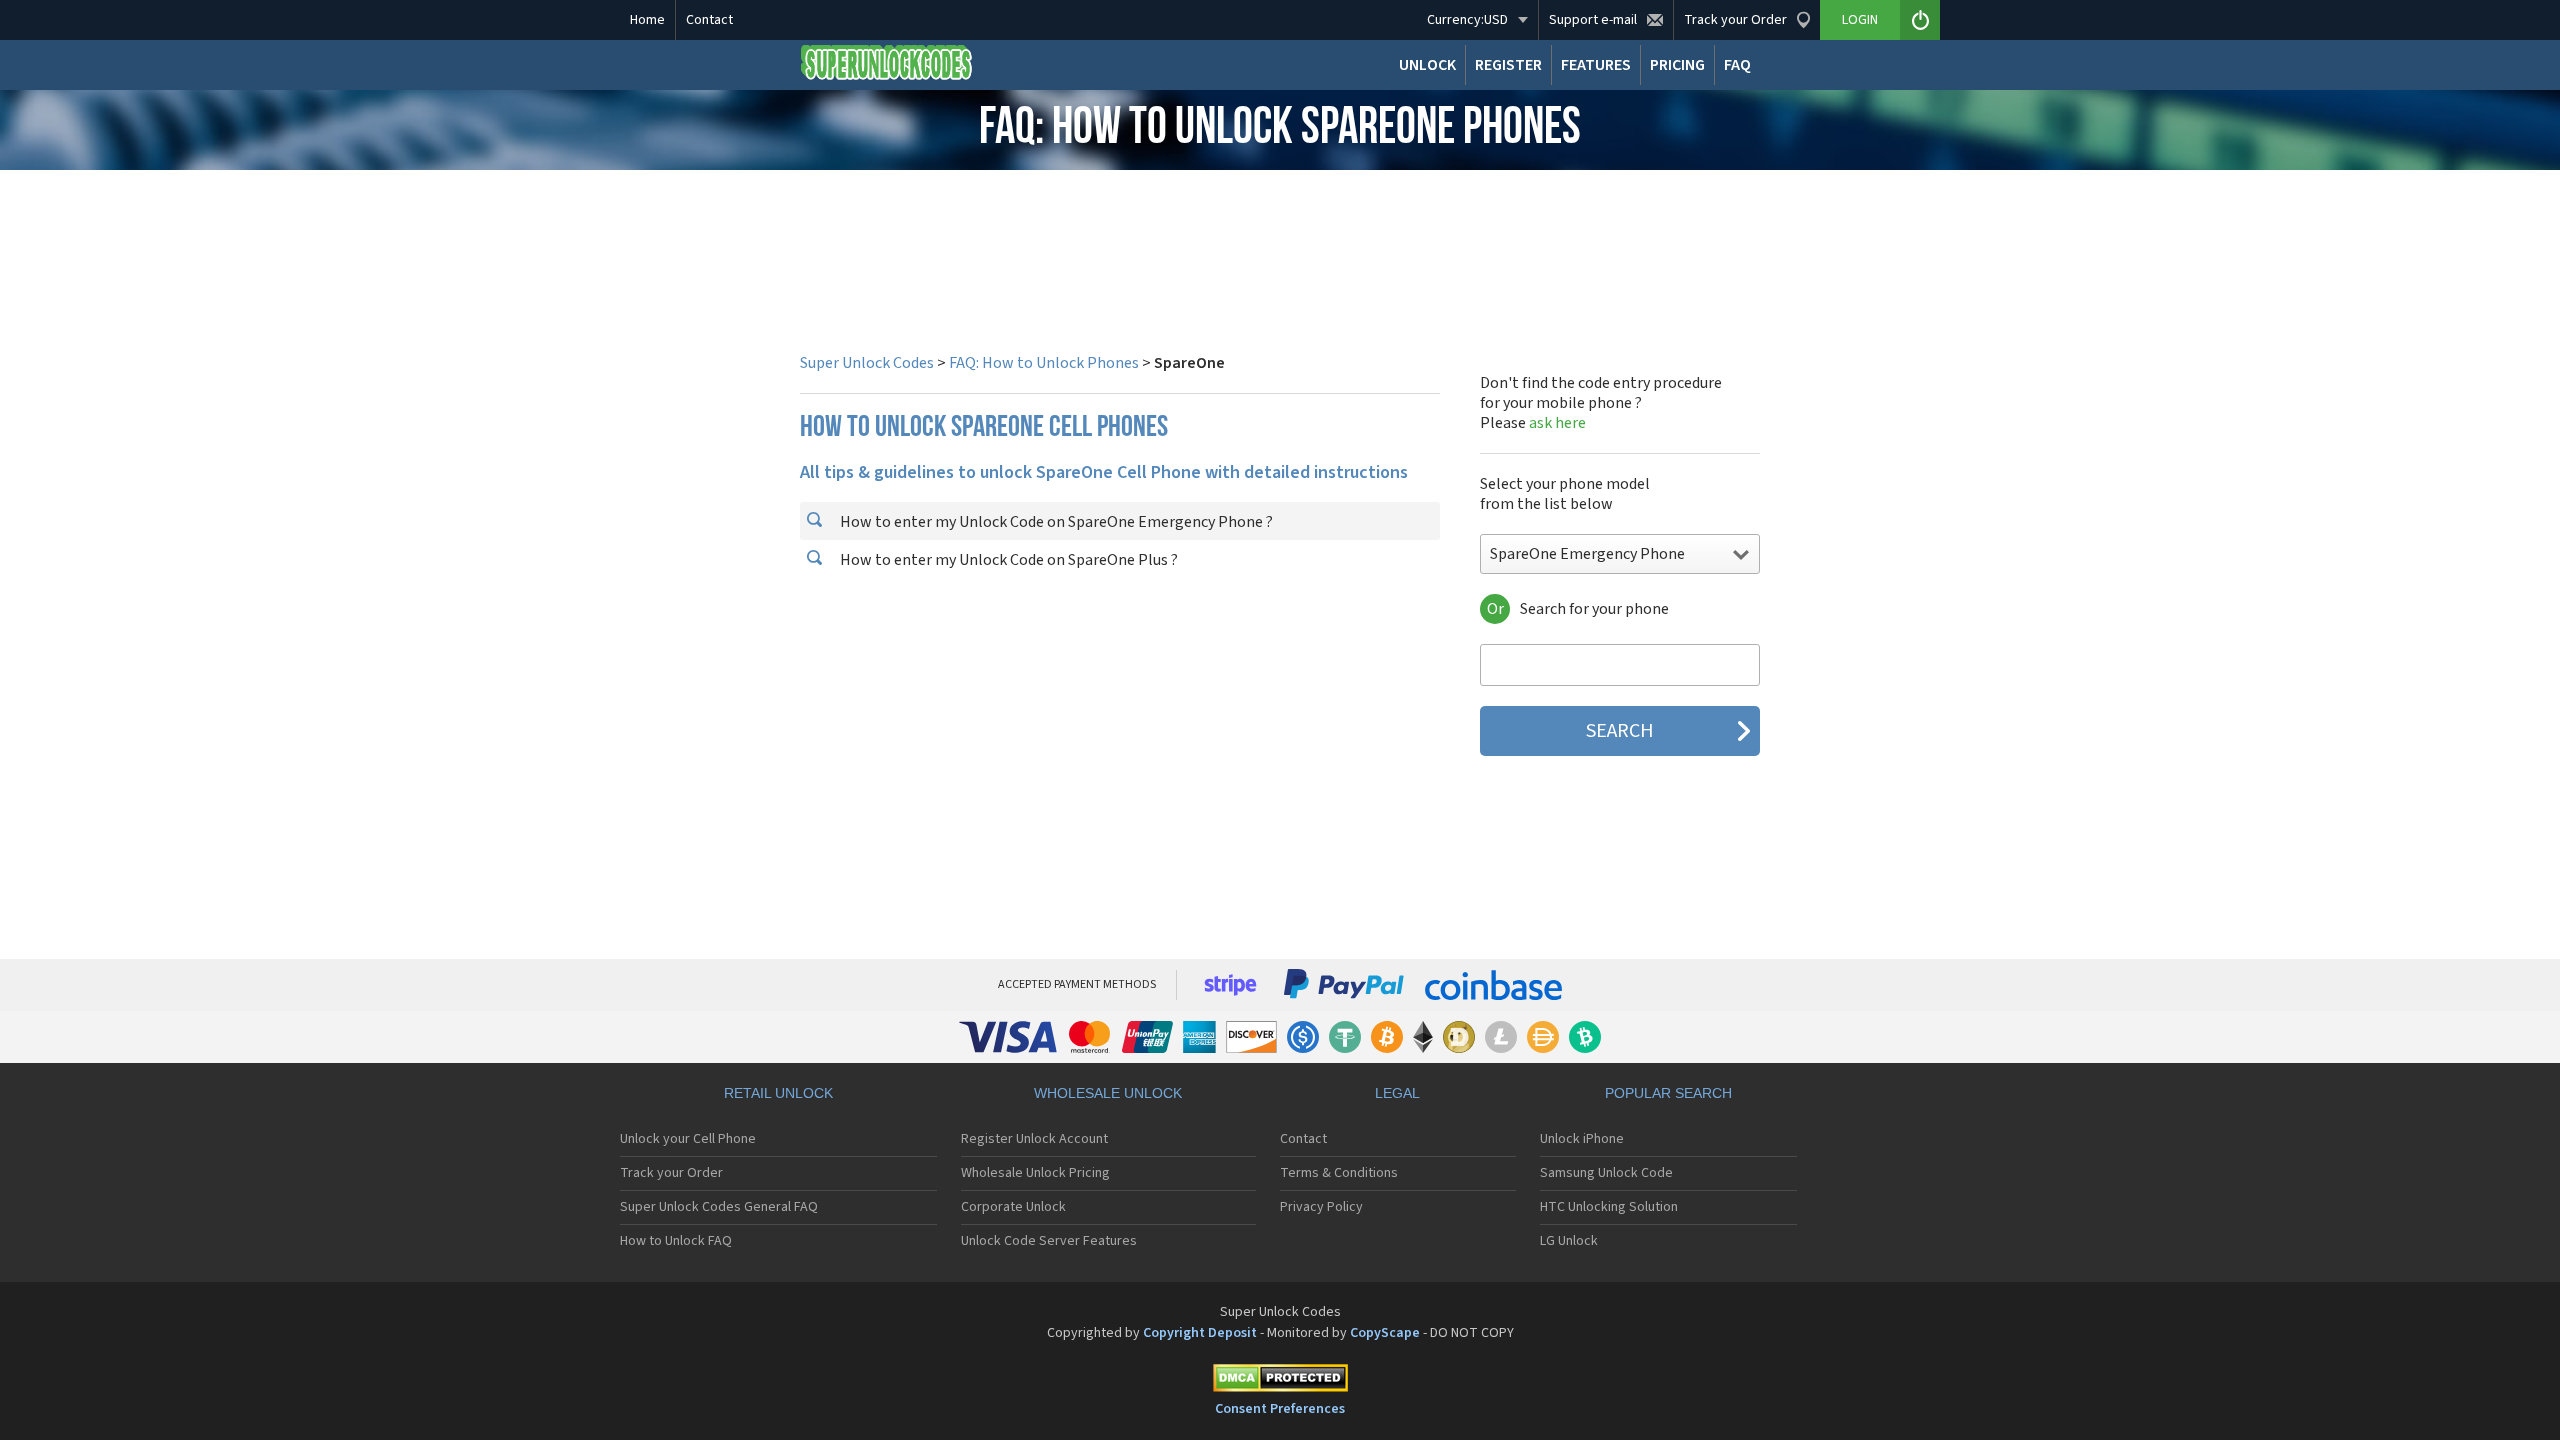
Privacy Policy (1321, 1207)
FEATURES (1596, 65)
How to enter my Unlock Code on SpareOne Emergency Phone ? (1055, 522)
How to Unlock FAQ (676, 1241)
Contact (709, 20)
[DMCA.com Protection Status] (1280, 1381)
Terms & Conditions (1339, 1173)
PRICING (1677, 65)
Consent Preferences (1280, 1409)
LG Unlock (1569, 1241)
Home (647, 20)
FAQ (1737, 65)
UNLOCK (1427, 65)
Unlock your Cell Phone (688, 1139)
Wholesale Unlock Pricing (1035, 1173)
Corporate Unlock (1013, 1207)
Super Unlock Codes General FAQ (719, 1207)
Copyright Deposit (1200, 1333)
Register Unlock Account (1034, 1139)
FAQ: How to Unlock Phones (1044, 363)
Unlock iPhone (1582, 1139)
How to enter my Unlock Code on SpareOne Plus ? (1007, 560)
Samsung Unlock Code (1606, 1173)
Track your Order (671, 1173)
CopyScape (1385, 1333)
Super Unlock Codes (867, 363)
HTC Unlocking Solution (1609, 1207)
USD (1467, 20)
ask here (1557, 423)
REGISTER (1508, 65)
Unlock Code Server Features (1049, 1241)
